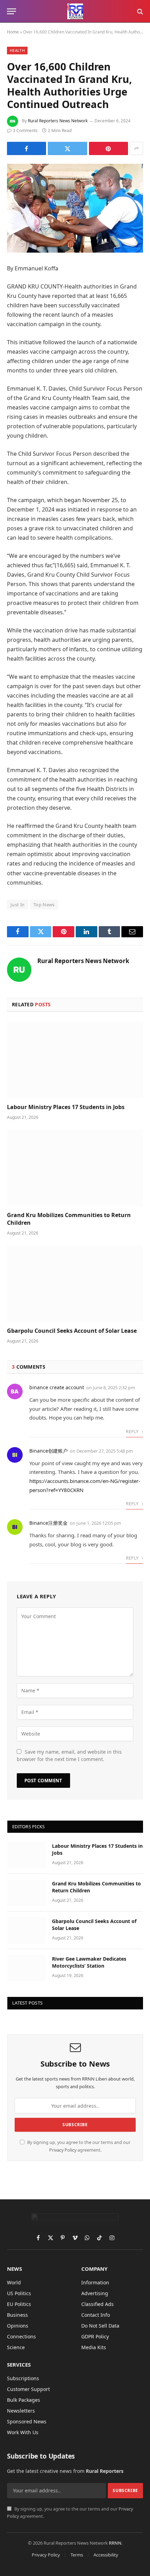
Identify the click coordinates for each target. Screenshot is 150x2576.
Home (13, 32)
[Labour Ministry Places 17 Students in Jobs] (75, 1060)
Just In (18, 905)
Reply (133, 1432)
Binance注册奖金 (48, 1523)
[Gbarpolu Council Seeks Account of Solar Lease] (75, 1283)
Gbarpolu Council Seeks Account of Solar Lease (72, 1331)
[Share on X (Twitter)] (67, 148)
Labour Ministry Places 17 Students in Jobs (66, 1107)
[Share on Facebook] (27, 148)
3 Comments (25, 130)
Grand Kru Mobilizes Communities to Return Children (69, 1219)
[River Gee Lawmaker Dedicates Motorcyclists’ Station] (27, 1968)
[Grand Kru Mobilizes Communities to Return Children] (75, 1168)
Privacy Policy (63, 2150)
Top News (44, 905)
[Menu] (12, 11)
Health (17, 50)
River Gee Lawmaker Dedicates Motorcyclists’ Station (89, 1962)
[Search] (139, 11)
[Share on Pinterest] (108, 148)
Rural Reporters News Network (58, 121)
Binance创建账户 (48, 1451)
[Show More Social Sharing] (136, 148)
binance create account (57, 1387)
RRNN (115, 2543)
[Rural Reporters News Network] (75, 11)
